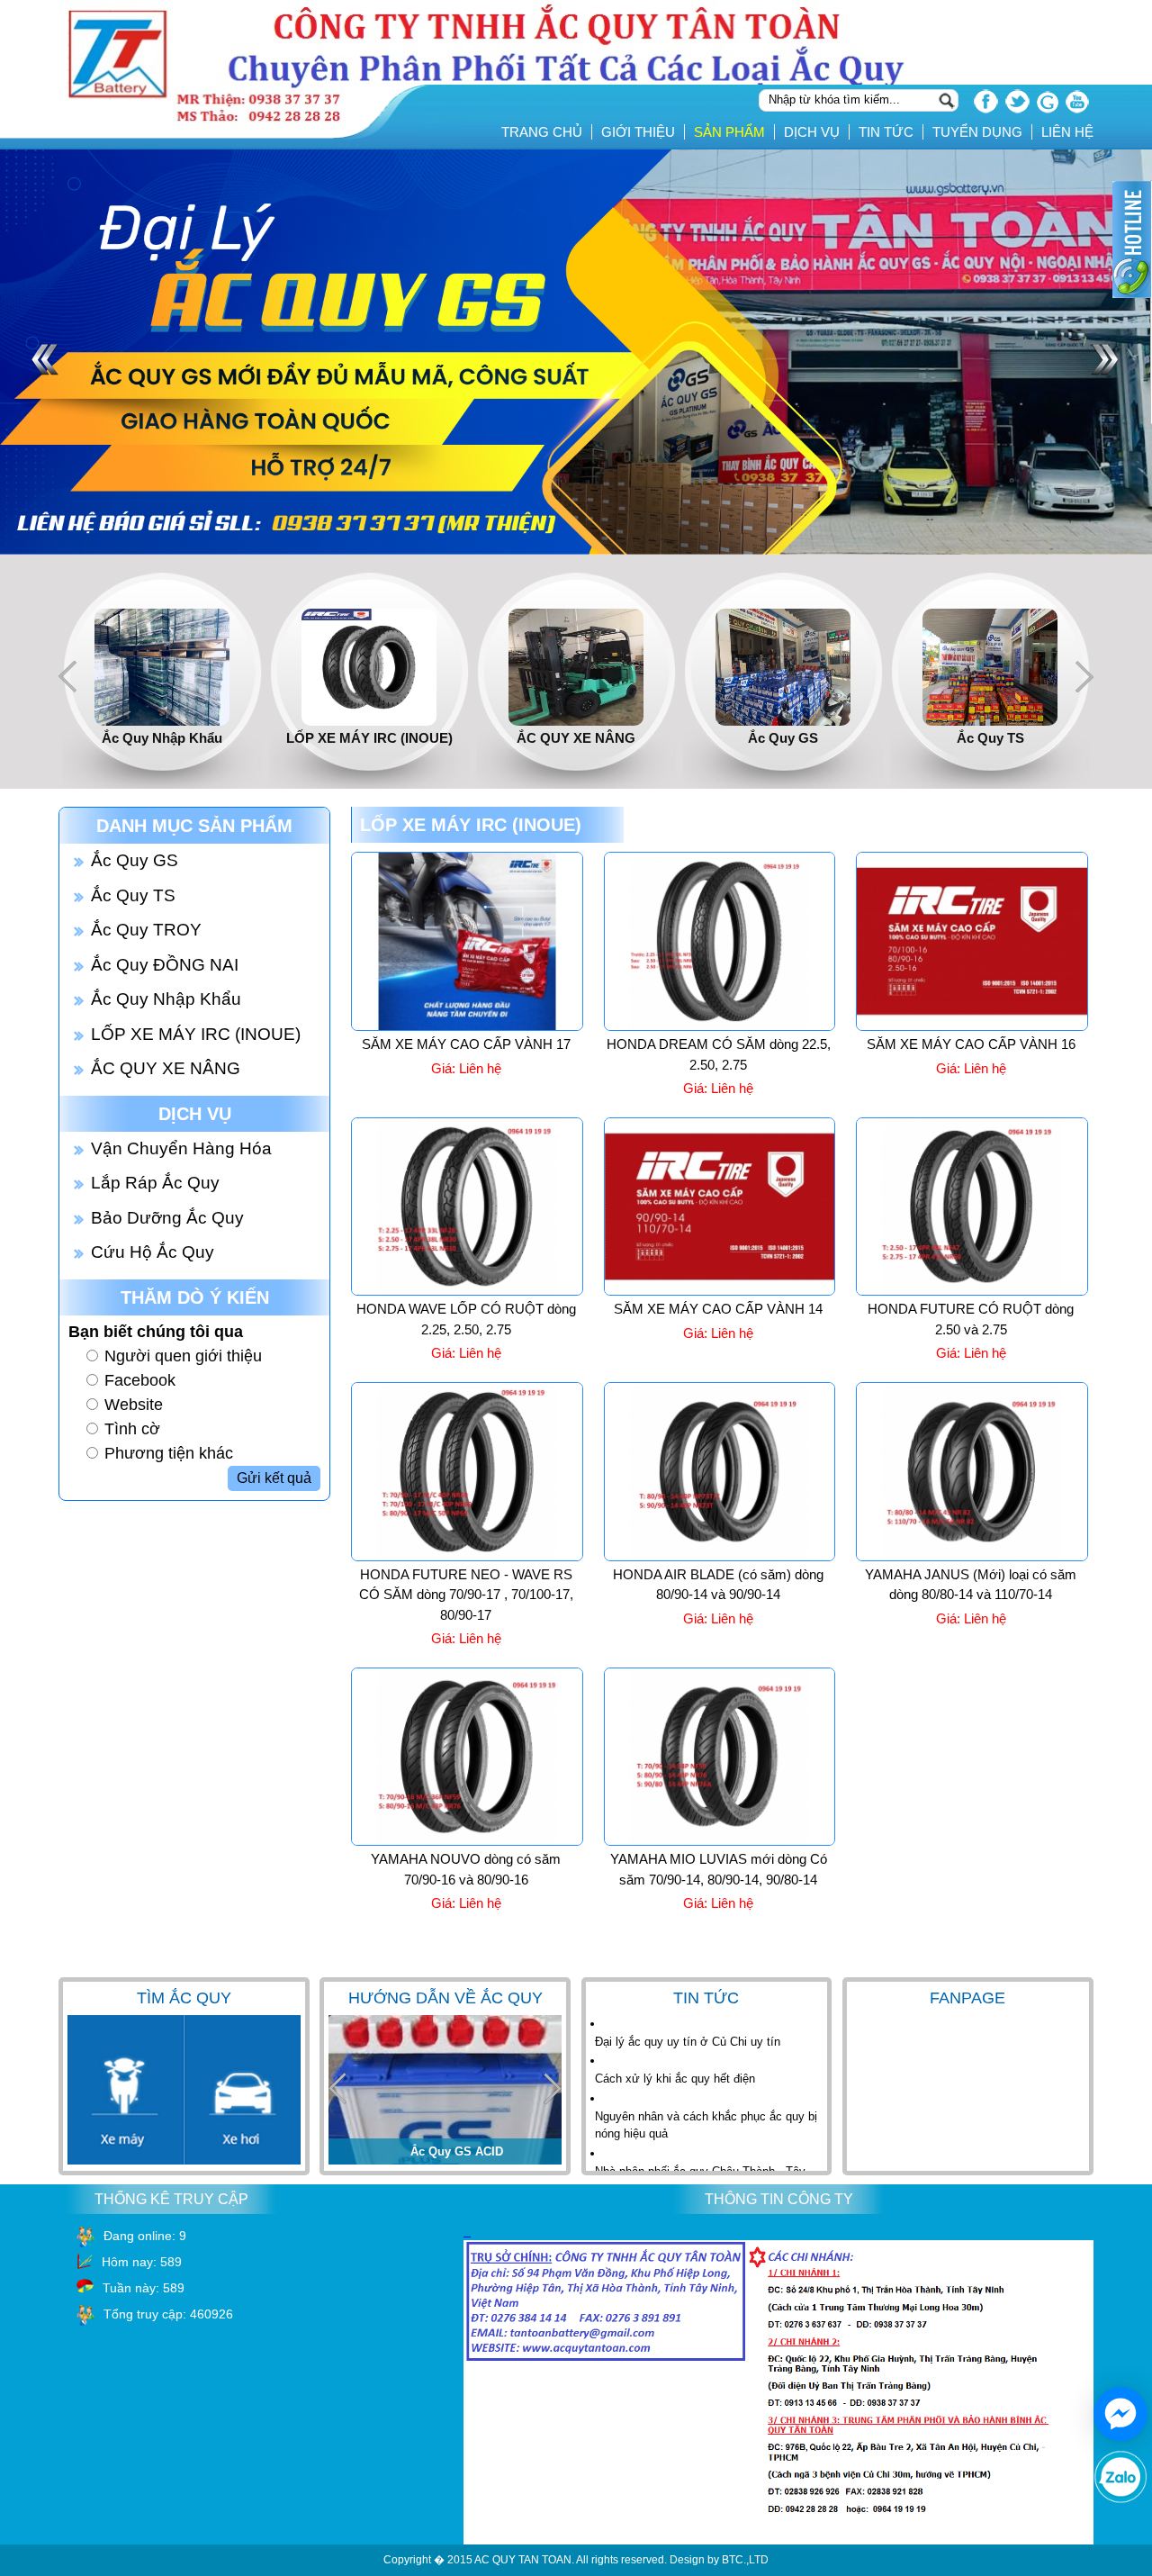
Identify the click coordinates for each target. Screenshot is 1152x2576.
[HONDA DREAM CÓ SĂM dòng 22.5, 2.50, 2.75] (720, 1027)
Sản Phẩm (729, 132)
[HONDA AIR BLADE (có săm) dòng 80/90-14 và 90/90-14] (720, 1558)
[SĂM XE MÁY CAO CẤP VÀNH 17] (467, 1027)
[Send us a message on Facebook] (1120, 2414)
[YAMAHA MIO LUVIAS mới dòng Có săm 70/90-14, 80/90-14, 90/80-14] (720, 1842)
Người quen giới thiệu (183, 1356)
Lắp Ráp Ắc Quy (155, 1183)
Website (134, 1405)
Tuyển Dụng (977, 132)
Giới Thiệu (638, 132)
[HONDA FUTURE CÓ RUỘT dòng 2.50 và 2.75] (972, 1292)
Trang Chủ (542, 132)
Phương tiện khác (169, 1453)
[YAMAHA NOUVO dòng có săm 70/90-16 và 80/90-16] (467, 1842)
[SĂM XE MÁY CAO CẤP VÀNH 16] (972, 1027)
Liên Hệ (1067, 132)
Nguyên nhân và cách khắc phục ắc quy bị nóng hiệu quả (706, 2125)
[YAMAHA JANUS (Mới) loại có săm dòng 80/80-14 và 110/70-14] (972, 1558)
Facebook (140, 1380)
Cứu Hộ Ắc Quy (153, 1252)
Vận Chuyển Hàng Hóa (181, 1148)
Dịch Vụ (812, 132)
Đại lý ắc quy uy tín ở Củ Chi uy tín (688, 2042)
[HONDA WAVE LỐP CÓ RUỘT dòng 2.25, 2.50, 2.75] (467, 1292)
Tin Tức (886, 132)
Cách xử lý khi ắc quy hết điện (675, 2079)
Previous (67, 677)
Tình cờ (132, 1429)
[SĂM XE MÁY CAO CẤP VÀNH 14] (720, 1292)
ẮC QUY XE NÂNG (166, 1068)
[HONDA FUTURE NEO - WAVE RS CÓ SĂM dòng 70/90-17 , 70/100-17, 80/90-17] (467, 1558)
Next (1084, 677)
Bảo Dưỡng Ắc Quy (167, 1218)
